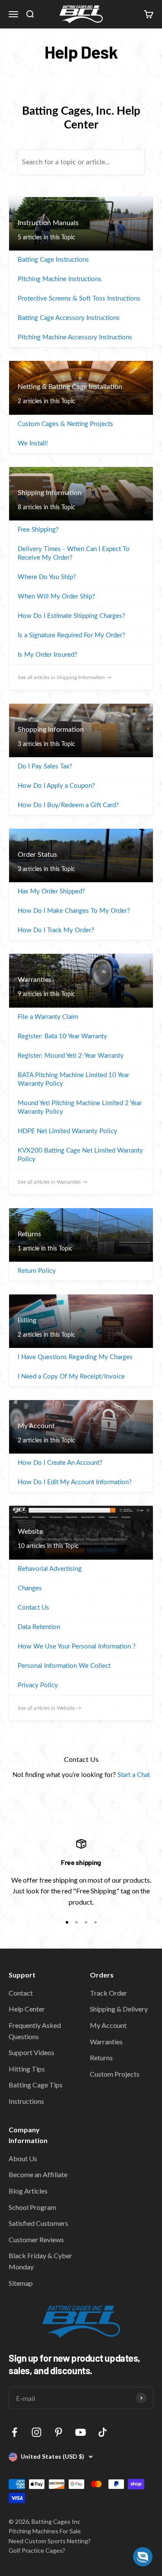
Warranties (106, 2042)
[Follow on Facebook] (14, 2432)
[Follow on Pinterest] (59, 2432)
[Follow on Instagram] (37, 2432)
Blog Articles (28, 2191)
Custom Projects (115, 2074)
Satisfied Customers (38, 2223)
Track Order (108, 1993)
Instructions (26, 2101)
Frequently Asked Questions (35, 2031)
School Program (32, 2207)
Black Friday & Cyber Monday (40, 2261)
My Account (108, 2025)
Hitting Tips (27, 2069)
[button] (143, 2557)
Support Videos (32, 2052)
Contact (21, 1993)
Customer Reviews (36, 2239)
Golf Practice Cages (36, 2550)
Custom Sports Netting (56, 2541)
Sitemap (21, 2283)
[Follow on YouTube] (81, 2432)
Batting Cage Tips (36, 2085)
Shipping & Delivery (119, 2009)
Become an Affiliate (38, 2174)
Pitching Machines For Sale (45, 2531)
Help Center (27, 2009)
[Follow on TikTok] (103, 2432)
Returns (101, 2057)
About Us (23, 2158)
